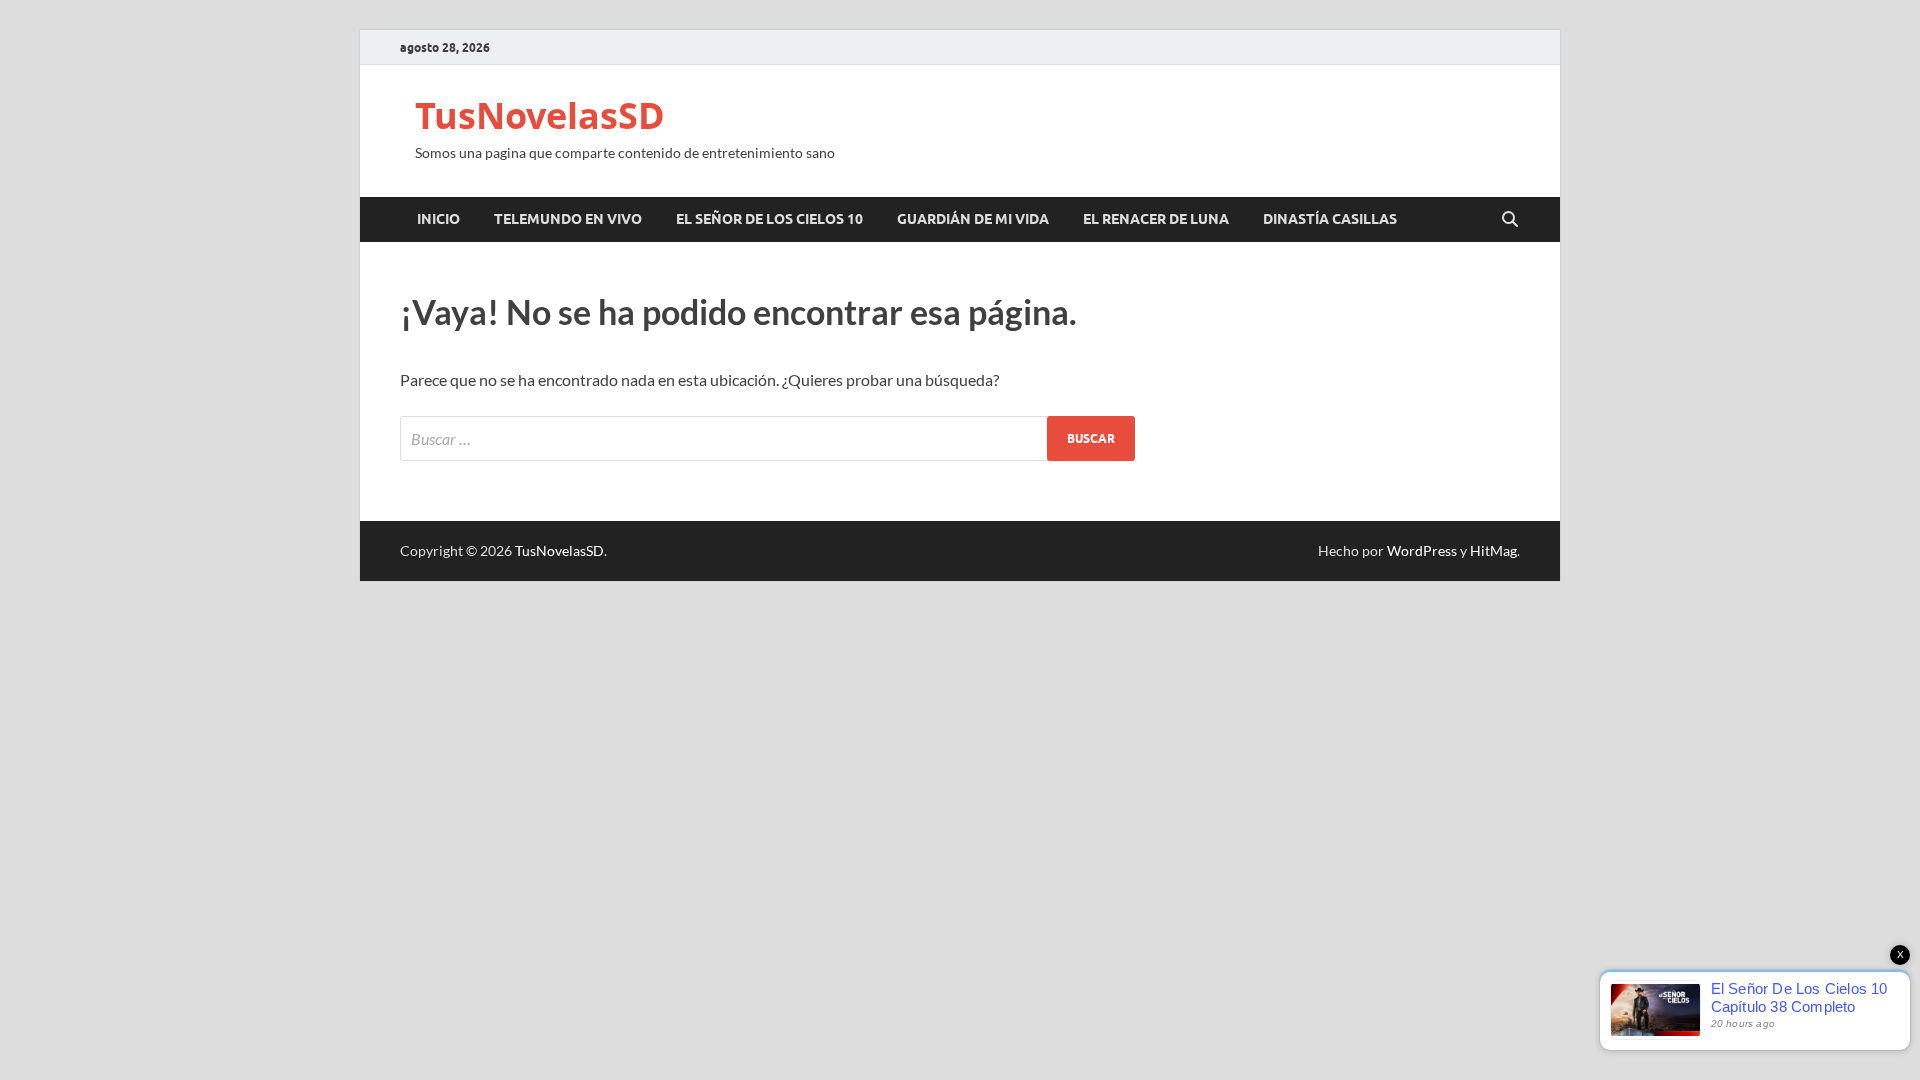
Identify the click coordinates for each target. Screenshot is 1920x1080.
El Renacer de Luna (1156, 219)
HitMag (1493, 550)
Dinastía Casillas (1330, 219)
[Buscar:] (767, 438)
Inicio (438, 219)
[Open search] (1510, 220)
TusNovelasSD (540, 115)
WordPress (1422, 550)
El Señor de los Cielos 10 (769, 219)
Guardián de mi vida (973, 219)
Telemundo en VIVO (568, 219)
